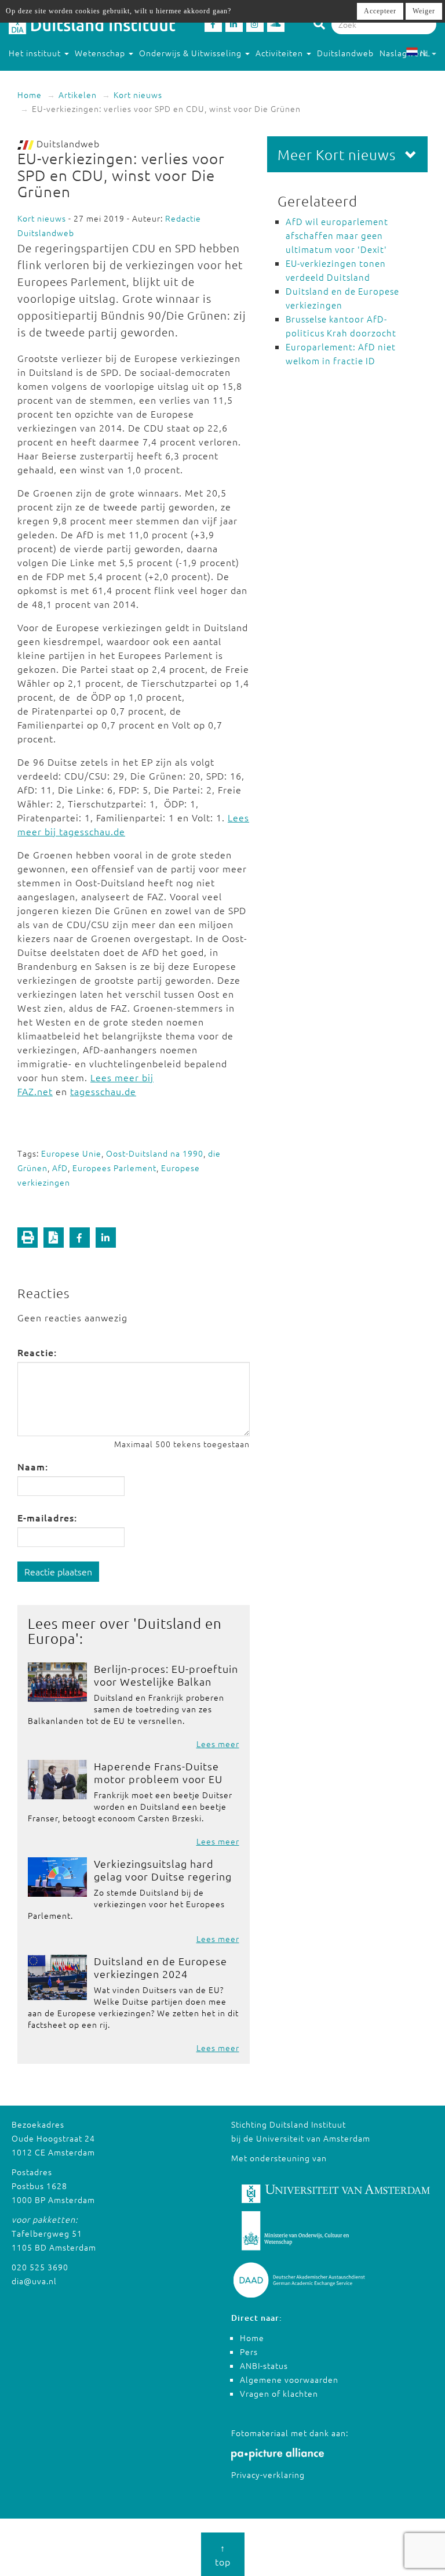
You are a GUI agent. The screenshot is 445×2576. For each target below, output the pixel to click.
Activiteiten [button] (280, 53)
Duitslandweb (345, 53)
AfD (60, 1168)
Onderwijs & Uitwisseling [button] (192, 53)
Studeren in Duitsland (53, 76)
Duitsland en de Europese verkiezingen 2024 (161, 1967)
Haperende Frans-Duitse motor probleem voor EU (158, 1772)
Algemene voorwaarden (289, 2379)
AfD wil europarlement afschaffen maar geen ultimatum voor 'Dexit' (337, 235)
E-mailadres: (47, 1517)
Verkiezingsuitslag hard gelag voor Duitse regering (163, 1870)
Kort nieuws (138, 95)
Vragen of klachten (279, 2393)
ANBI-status (264, 2365)
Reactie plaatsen (58, 1571)
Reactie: (37, 1352)
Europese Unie (71, 1153)
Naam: (33, 1466)
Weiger (424, 11)
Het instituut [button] (36, 53)
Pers (249, 2352)
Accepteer (380, 11)
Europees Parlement (114, 1168)
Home (30, 95)
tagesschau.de (103, 1091)
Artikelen (78, 95)
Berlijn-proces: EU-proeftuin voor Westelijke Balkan (166, 1675)
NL (425, 53)
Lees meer (218, 1744)
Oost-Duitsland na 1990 (155, 1153)
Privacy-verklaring (268, 2474)
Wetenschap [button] (101, 53)
